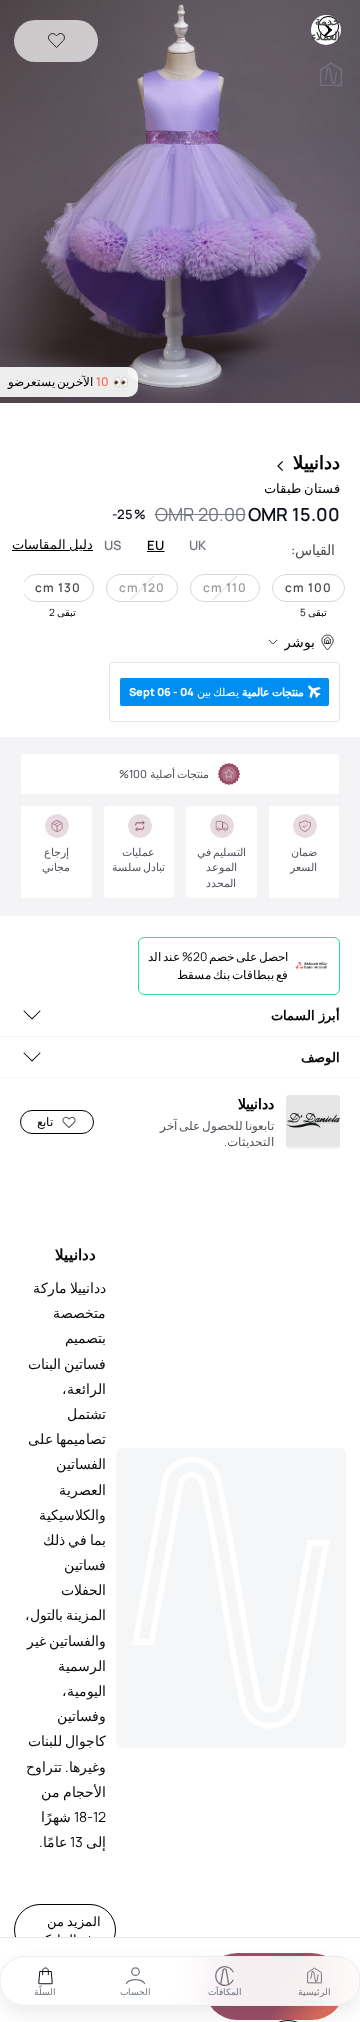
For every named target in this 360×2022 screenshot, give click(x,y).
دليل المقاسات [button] (52, 544)
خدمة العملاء (328, 26)
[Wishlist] (56, 41)
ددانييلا (316, 462)
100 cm (308, 587)
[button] (180, 203)
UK (198, 545)
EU (156, 545)
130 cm (58, 587)
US (113, 545)
